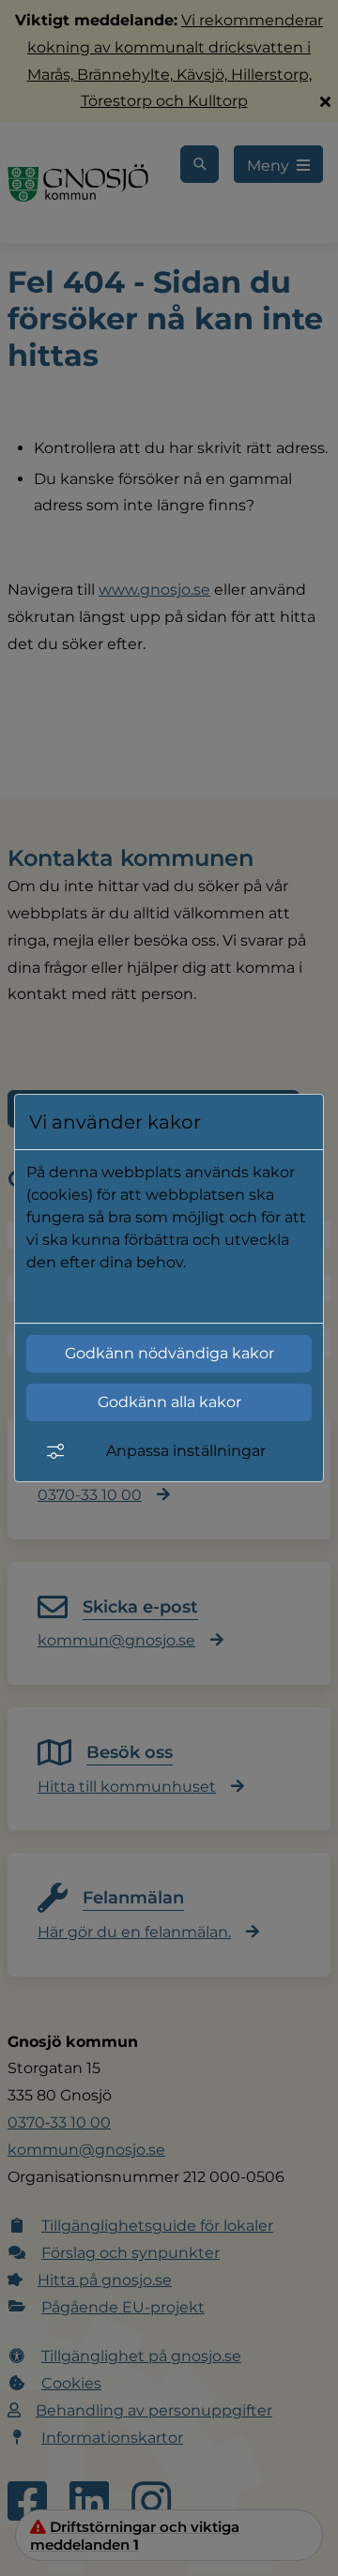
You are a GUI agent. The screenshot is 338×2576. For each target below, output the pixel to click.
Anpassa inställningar (186, 1451)
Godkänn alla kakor (169, 1402)
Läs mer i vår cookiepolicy (122, 1296)
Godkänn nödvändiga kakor (169, 1353)
